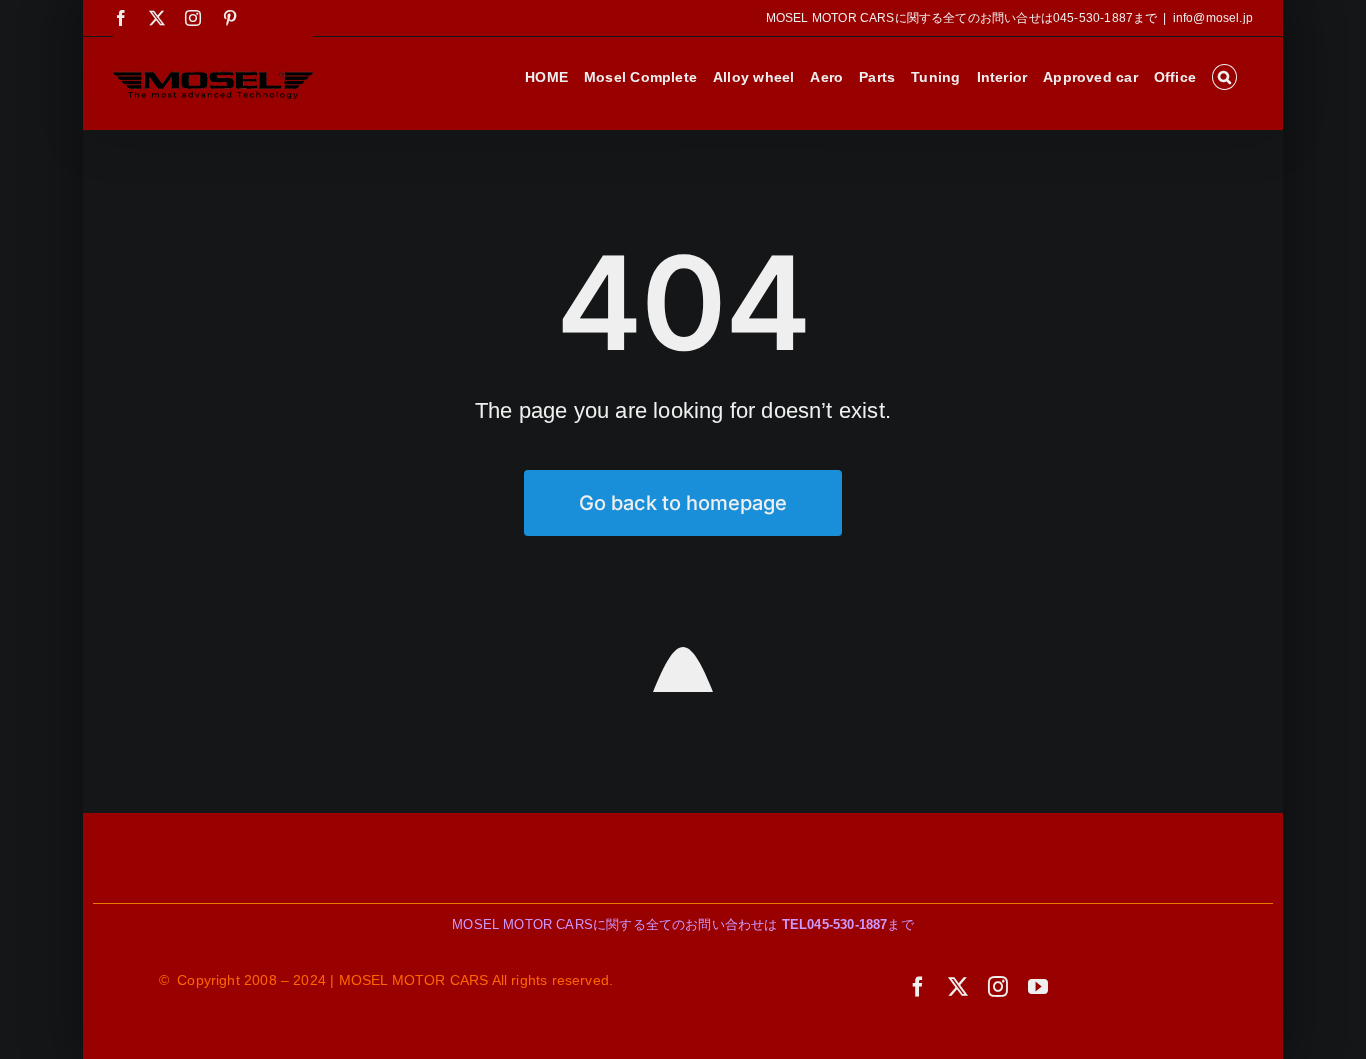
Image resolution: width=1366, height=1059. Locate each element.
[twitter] (958, 987)
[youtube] (1038, 987)
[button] (1224, 77)
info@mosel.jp (1213, 18)
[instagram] (998, 987)
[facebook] (918, 987)
